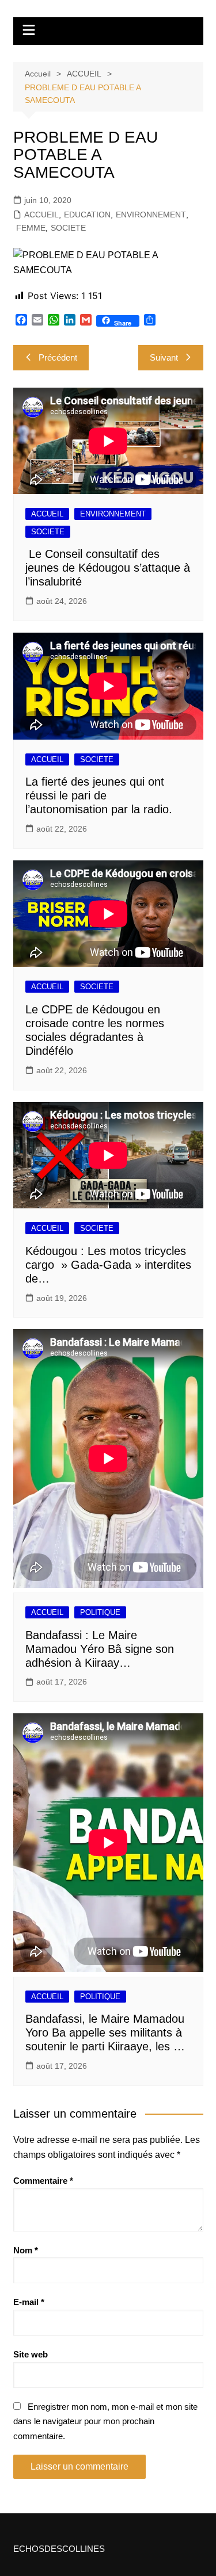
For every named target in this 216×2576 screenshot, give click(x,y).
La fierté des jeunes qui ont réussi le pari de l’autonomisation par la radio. (99, 795)
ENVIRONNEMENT (151, 215)
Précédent (58, 357)
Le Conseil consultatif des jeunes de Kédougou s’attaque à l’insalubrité (108, 568)
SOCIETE (68, 228)
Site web (31, 2354)
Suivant (164, 357)
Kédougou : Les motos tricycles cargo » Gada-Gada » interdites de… (108, 1265)
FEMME (31, 228)
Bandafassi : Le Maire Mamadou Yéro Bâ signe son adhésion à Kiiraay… (100, 1649)
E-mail (29, 2302)
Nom (26, 2250)
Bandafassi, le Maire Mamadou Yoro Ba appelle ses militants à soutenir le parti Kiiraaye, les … (105, 2033)
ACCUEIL (41, 215)
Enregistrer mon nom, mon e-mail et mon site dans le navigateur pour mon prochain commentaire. (105, 2421)
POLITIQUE (100, 1612)
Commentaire (43, 2181)
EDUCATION (87, 215)
